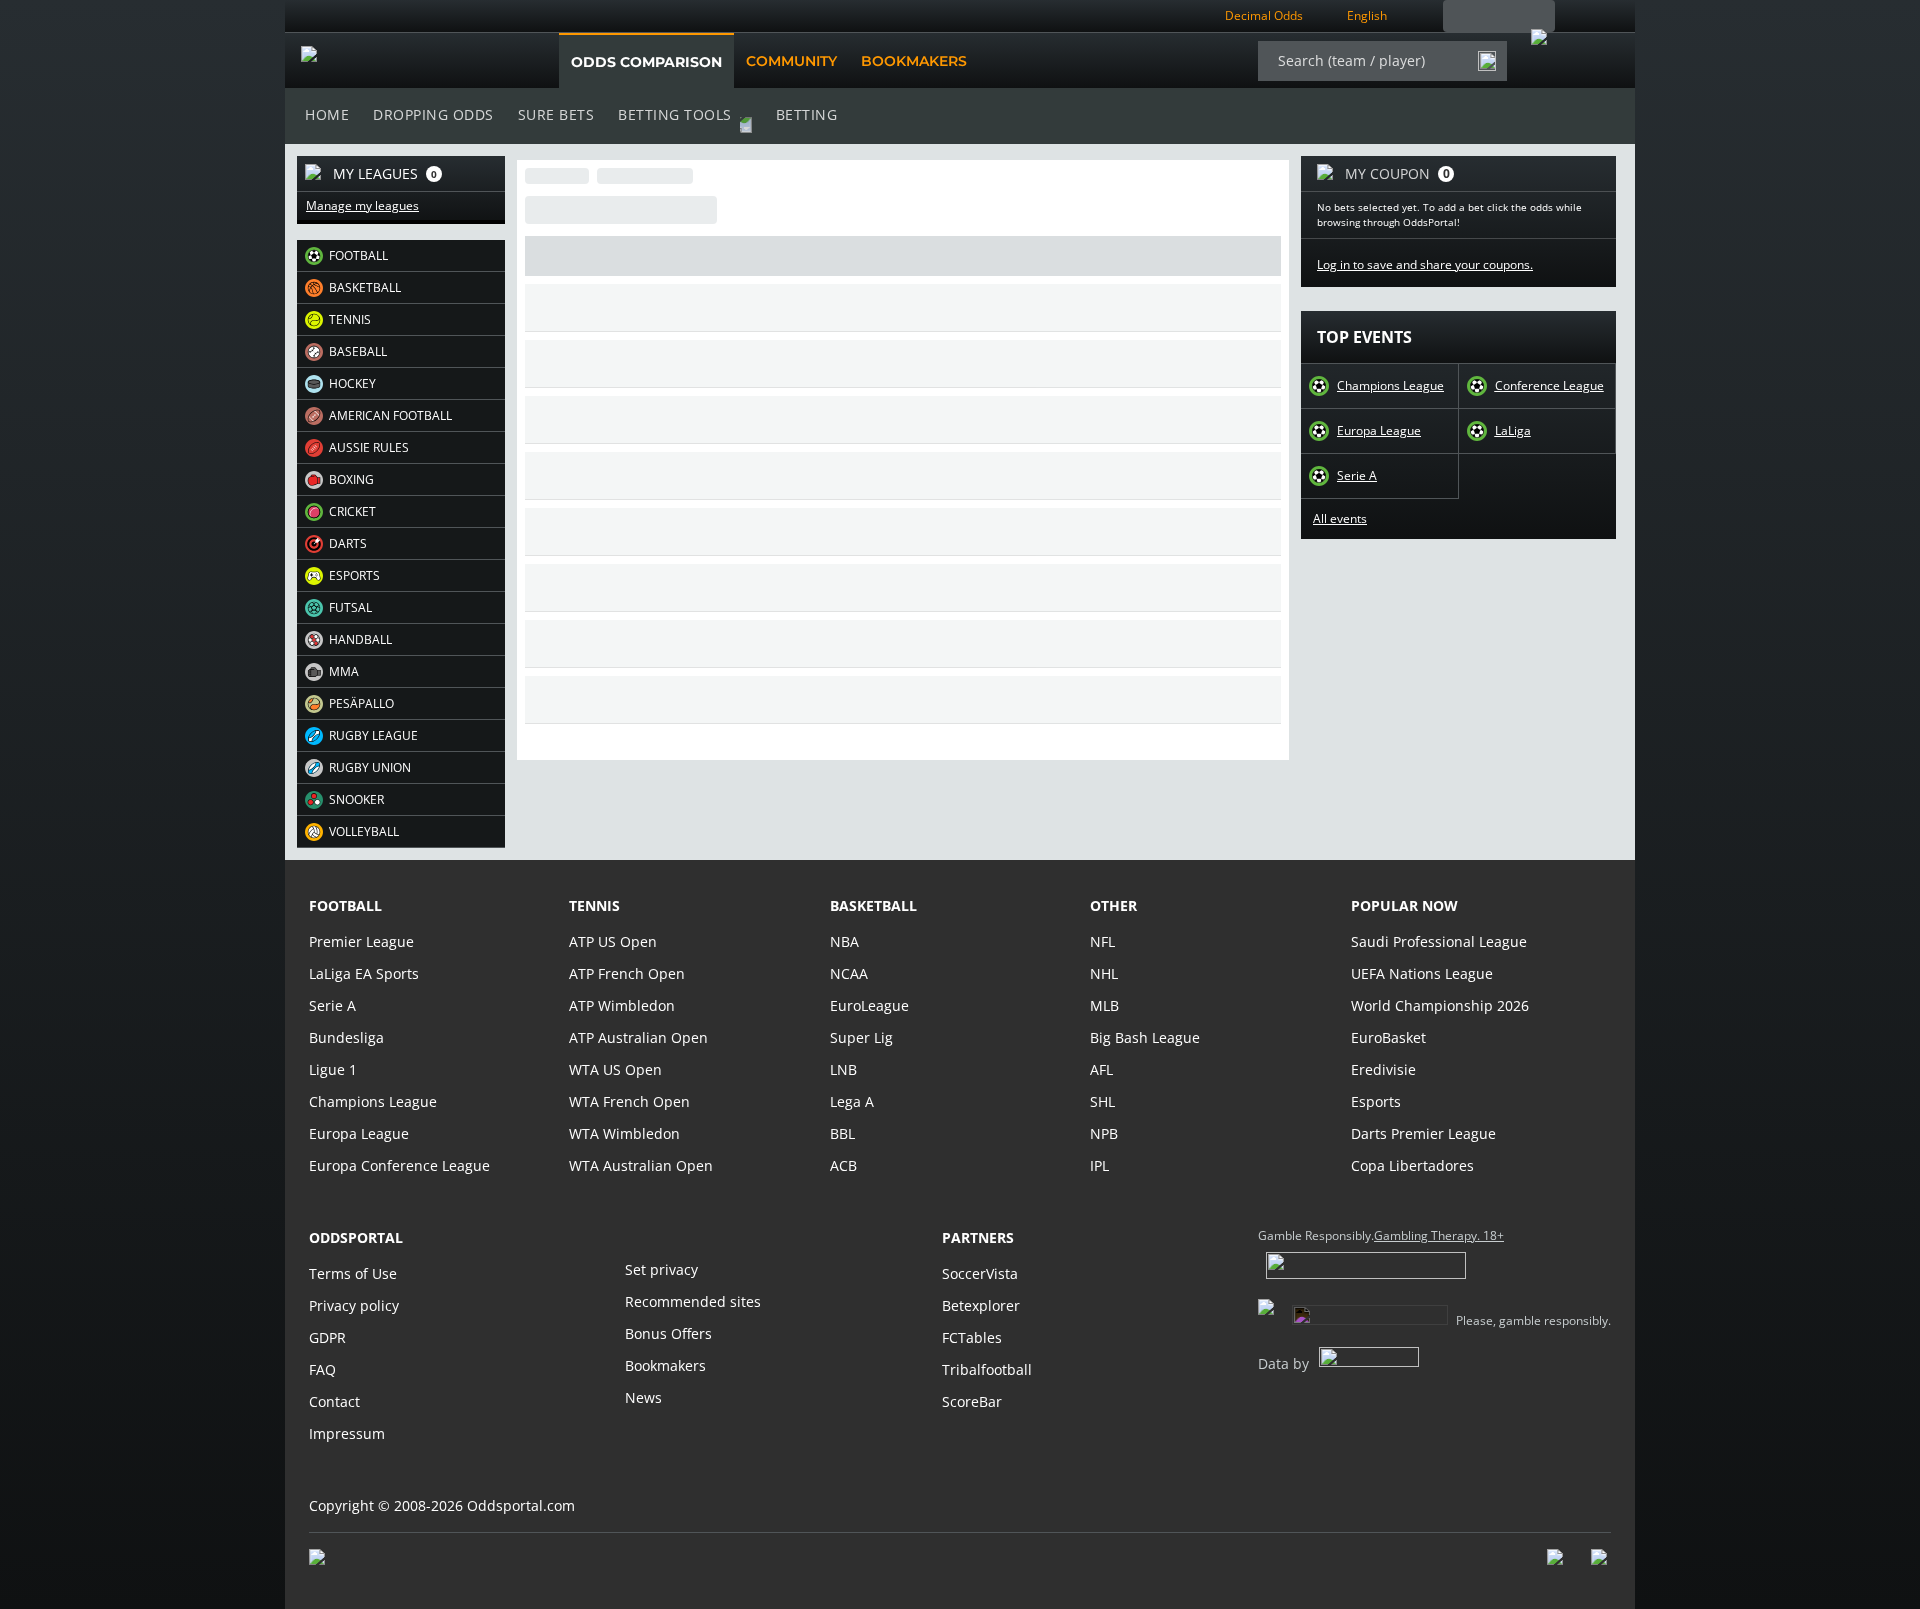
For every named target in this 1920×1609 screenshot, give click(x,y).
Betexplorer (981, 1305)
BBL (842, 1133)
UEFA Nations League (1422, 973)
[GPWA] (336, 1561)
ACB (843, 1165)
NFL (1102, 941)
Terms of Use (353, 1273)
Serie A (1357, 476)
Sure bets (556, 114)
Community (791, 61)
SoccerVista (980, 1273)
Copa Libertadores (1412, 1165)
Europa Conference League (399, 1165)
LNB (843, 1069)
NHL (1104, 973)
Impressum (347, 1433)
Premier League (361, 941)
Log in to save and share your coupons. (1425, 265)
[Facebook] (1557, 1567)
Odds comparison (646, 62)
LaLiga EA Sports (364, 973)
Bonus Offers (668, 1333)
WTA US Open (615, 1069)
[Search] (1487, 61)
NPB (1104, 1133)
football (345, 905)
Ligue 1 (333, 1069)
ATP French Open (627, 973)
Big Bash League (1145, 1037)
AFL (1101, 1069)
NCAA (849, 973)
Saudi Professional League (1439, 941)
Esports (1376, 1101)
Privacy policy (354, 1305)
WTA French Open (629, 1101)
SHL (1102, 1101)
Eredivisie (1383, 1069)
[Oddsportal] (402, 61)
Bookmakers (914, 61)
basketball (873, 905)
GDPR (327, 1337)
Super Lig (861, 1037)
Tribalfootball (987, 1369)
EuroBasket (1388, 1037)
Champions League (1390, 386)
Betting (807, 114)
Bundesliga (346, 1037)
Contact (334, 1401)
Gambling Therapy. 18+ (1439, 1236)
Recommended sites (693, 1301)
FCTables (972, 1337)
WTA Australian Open (641, 1165)
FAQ (322, 1369)
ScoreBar (972, 1401)
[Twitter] (1601, 1567)
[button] (401, 256)
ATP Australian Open (638, 1037)
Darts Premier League (1423, 1133)
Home (327, 114)
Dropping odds (433, 114)
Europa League (1379, 431)
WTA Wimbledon (624, 1133)
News (643, 1397)
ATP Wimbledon (622, 1005)
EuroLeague (869, 1005)
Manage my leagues (362, 206)
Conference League (1549, 386)
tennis (594, 905)
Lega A (852, 1101)
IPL (1099, 1165)
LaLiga (1513, 431)
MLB (1104, 1005)
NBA (844, 941)
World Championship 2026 (1440, 1005)
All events (1340, 519)
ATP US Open (613, 941)
